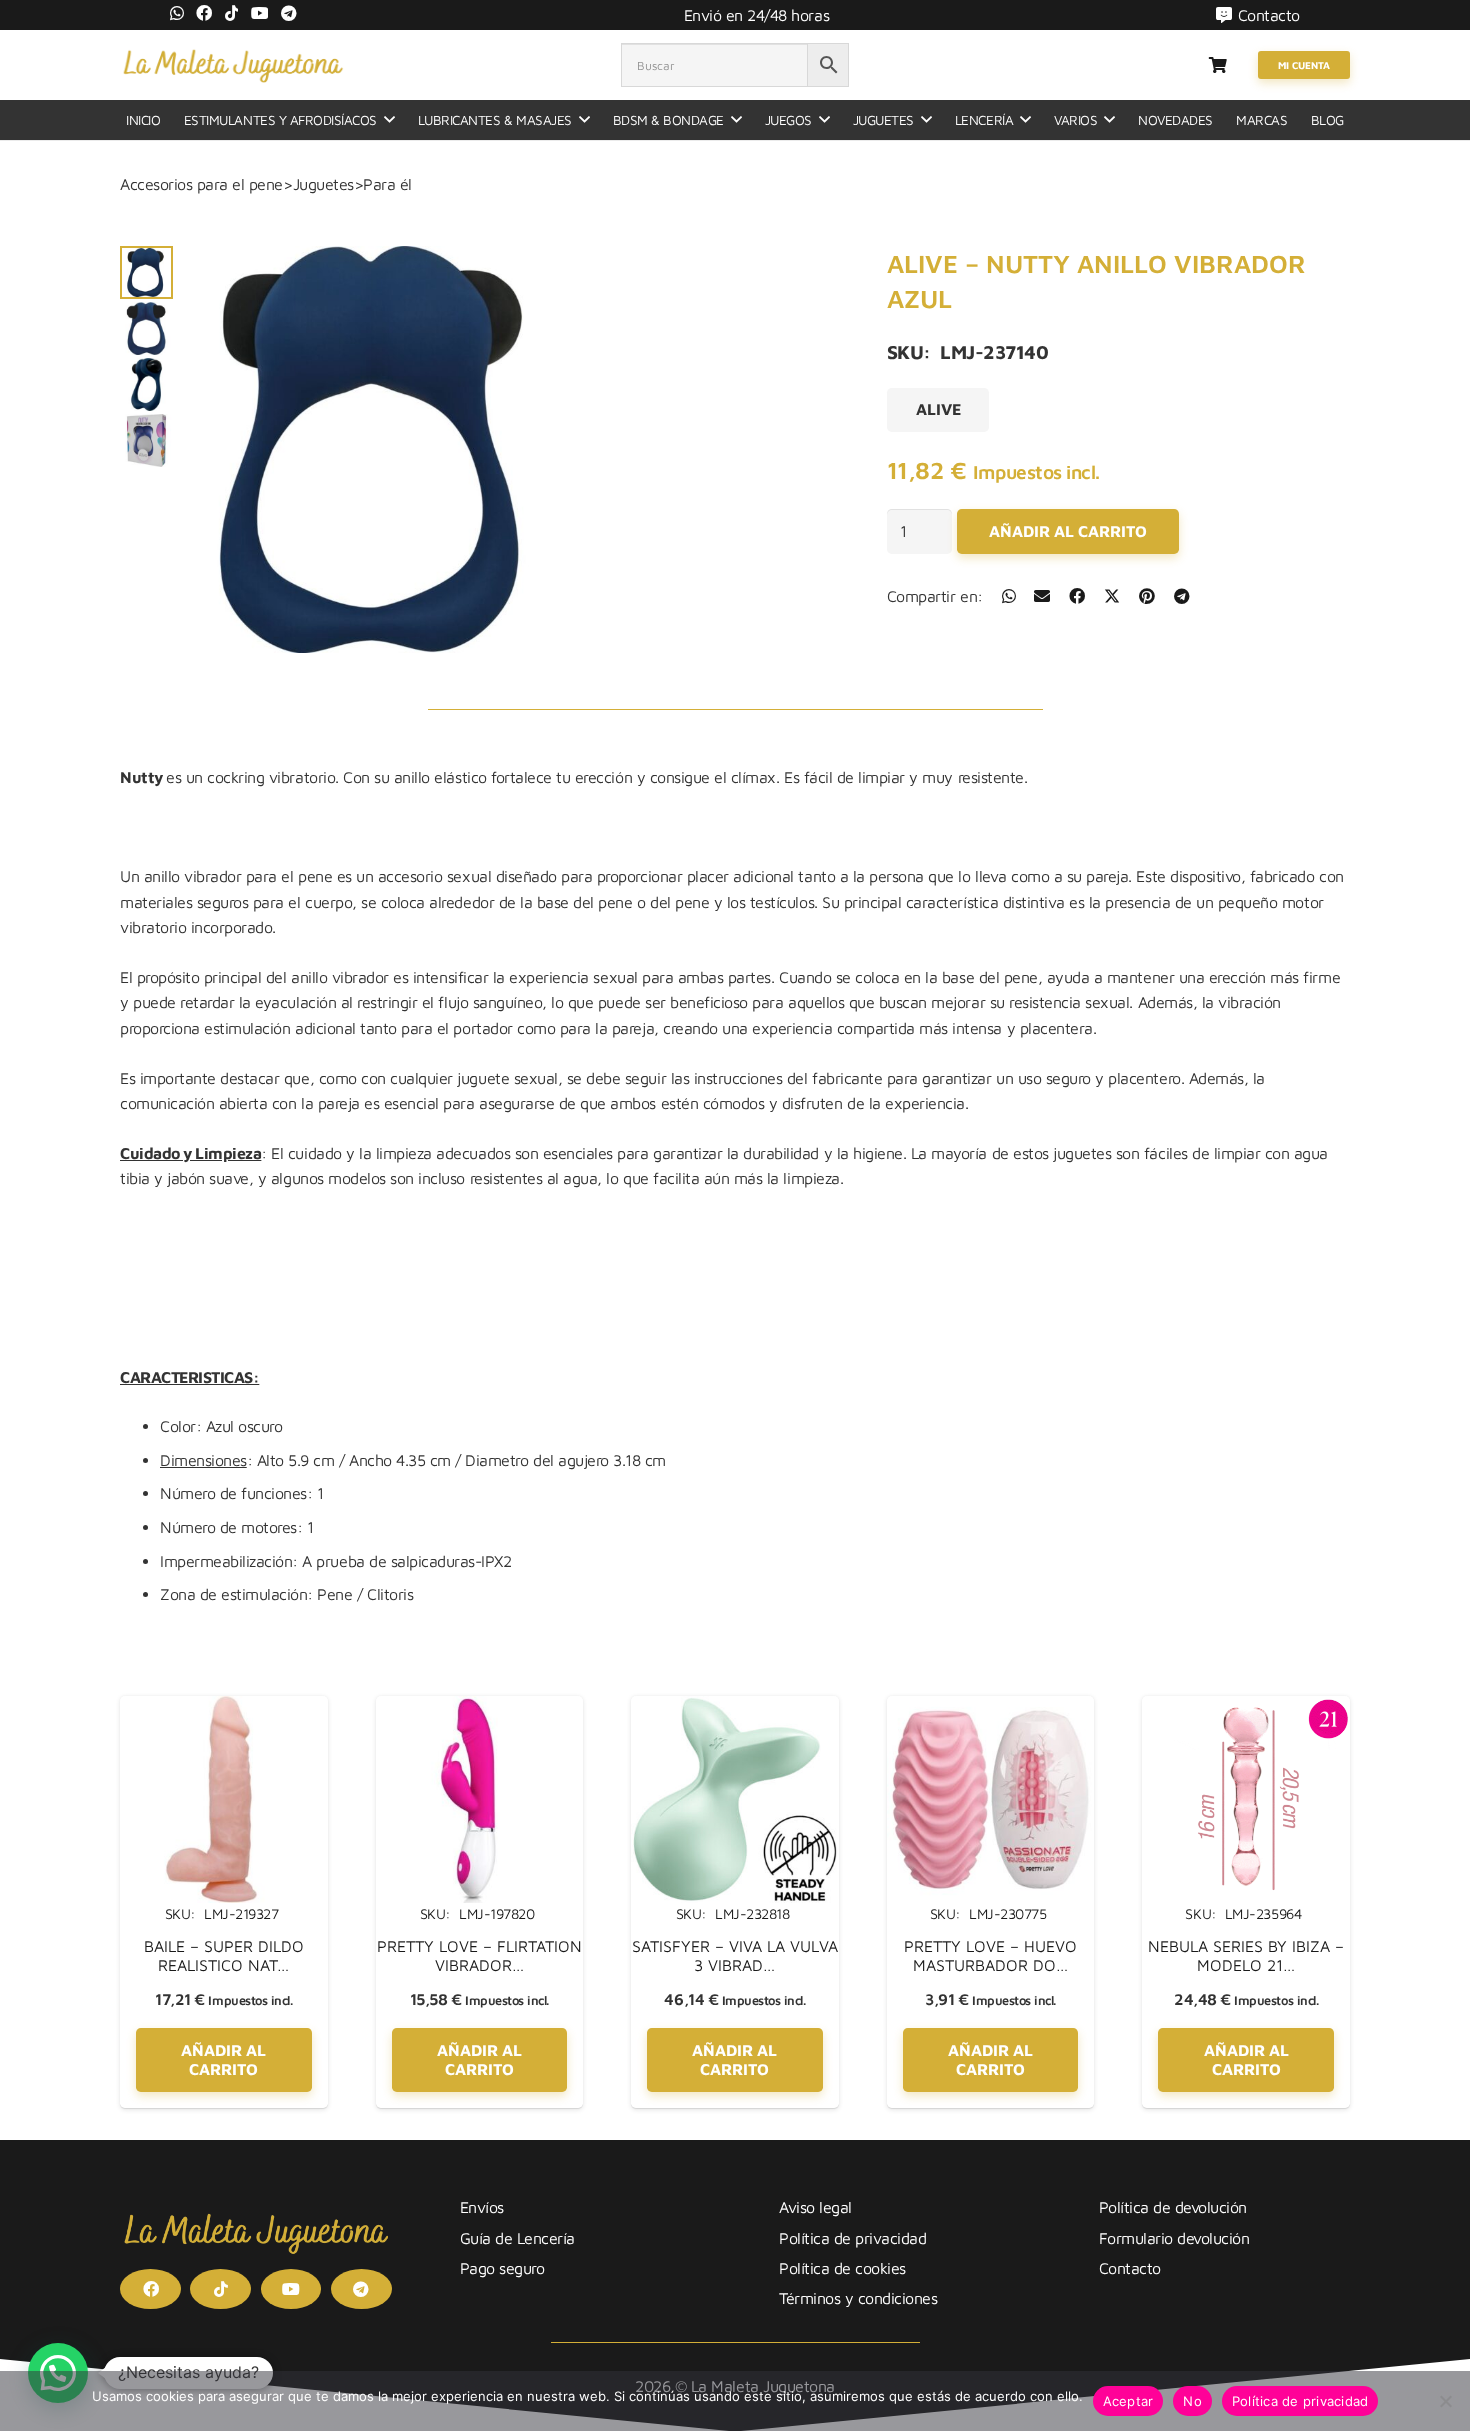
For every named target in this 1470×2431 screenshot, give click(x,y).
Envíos (482, 2207)
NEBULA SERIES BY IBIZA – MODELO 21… (1246, 1955)
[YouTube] (260, 13)
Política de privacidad (852, 2238)
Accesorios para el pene (201, 184)
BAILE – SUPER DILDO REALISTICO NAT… (224, 1955)
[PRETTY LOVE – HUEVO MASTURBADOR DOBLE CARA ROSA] (991, 1708)
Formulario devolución (1174, 2238)
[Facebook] (204, 13)
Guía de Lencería (517, 2238)
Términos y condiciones (858, 2298)
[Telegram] (289, 13)
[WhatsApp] (177, 13)
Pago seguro (502, 2268)
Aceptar (1128, 2401)
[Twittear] (1112, 596)
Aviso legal (815, 2207)
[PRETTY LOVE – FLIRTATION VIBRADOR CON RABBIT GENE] (480, 1708)
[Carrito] (1217, 65)
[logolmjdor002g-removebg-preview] (232, 65)
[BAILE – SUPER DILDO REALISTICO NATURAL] (224, 1708)
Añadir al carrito (1068, 531)
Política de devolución (1173, 2207)
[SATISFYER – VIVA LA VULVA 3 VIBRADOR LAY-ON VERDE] (735, 1708)
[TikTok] (232, 13)
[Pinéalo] (1147, 596)
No (1192, 2401)
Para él (387, 184)
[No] (1445, 2401)
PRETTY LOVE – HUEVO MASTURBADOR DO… (990, 1955)
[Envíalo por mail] (1042, 596)
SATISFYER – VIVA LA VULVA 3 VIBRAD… (735, 1955)
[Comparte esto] (1009, 596)
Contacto (1130, 2268)
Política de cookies (842, 2268)
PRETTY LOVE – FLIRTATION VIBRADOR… (479, 1955)
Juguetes (323, 184)
